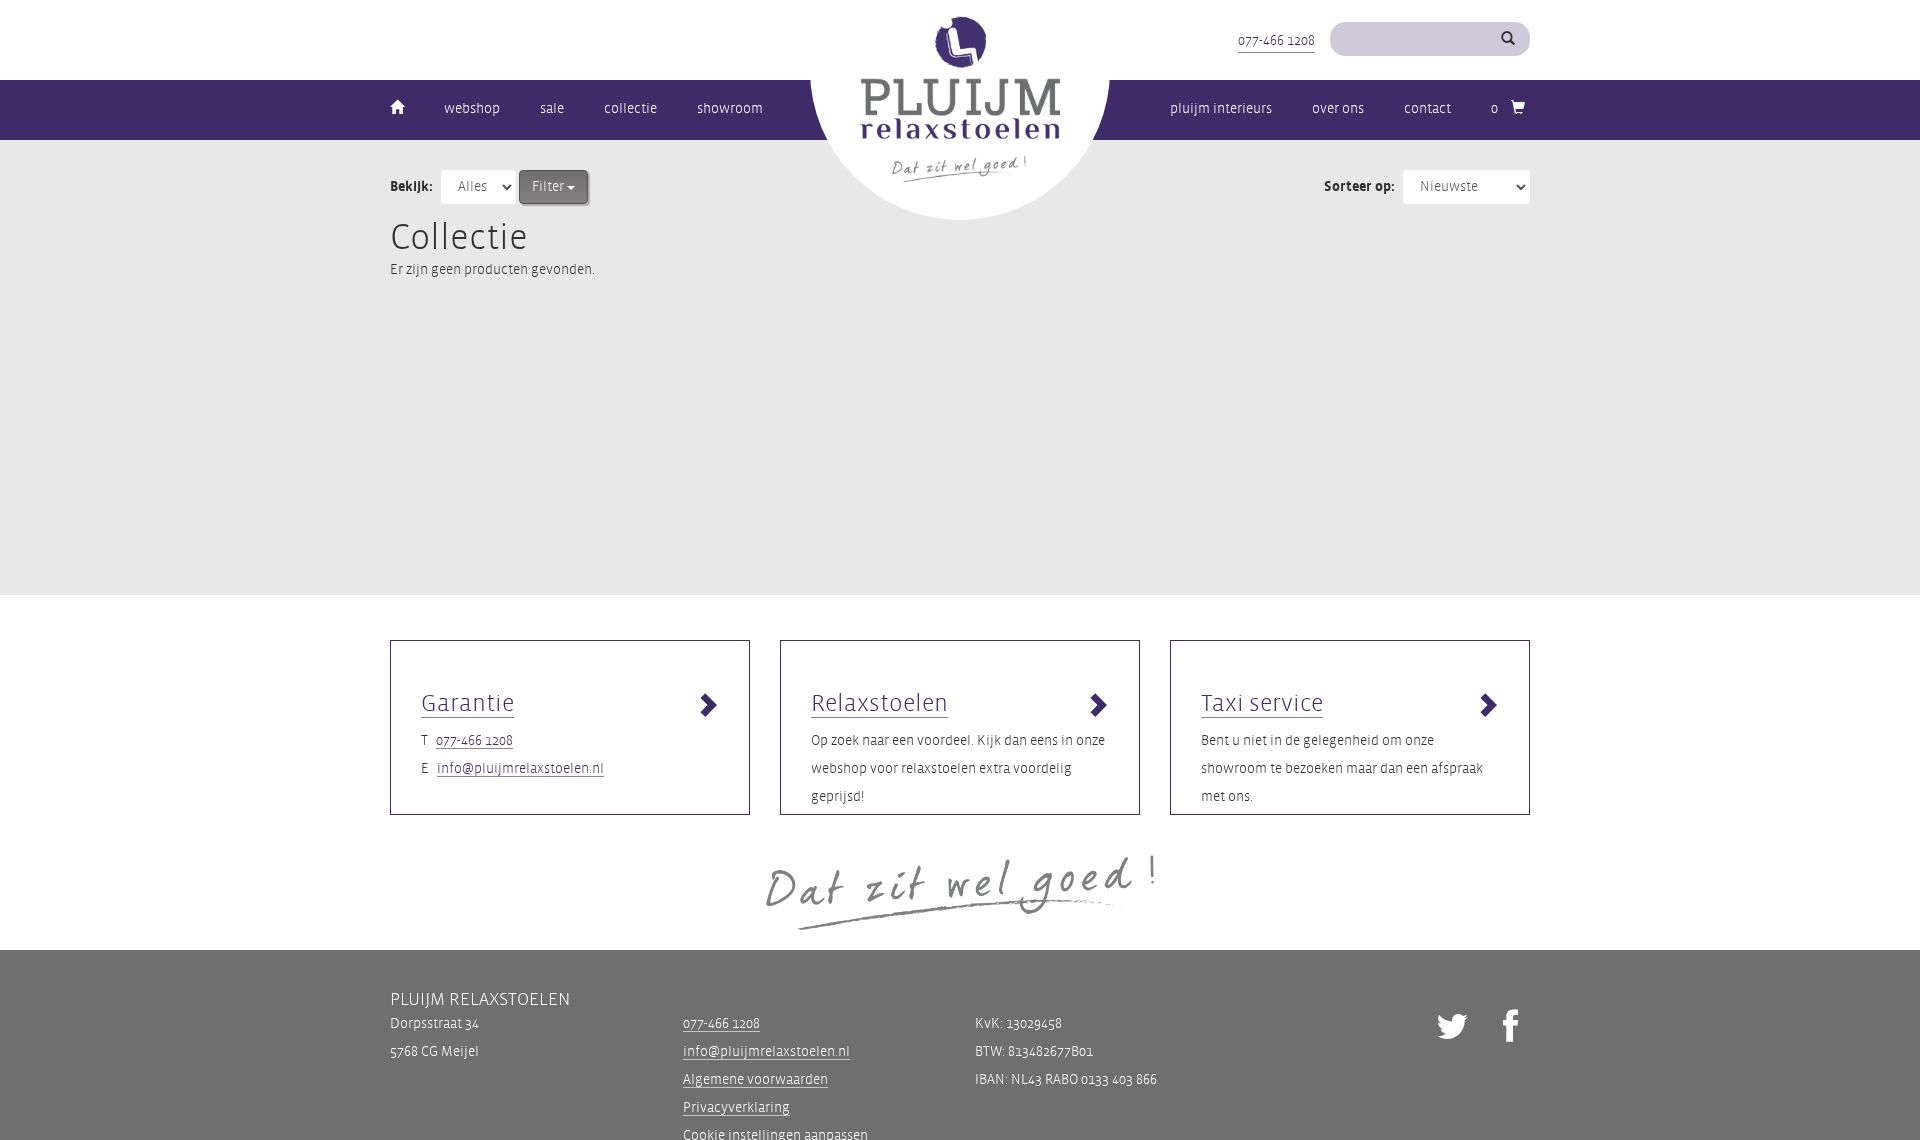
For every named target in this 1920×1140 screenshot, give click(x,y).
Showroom (730, 108)
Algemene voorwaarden (755, 1079)
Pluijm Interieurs (1221, 108)
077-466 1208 (1276, 40)
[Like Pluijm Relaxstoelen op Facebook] (1510, 1030)
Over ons (1338, 108)
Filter (549, 186)
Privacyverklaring (736, 1107)
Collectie (630, 108)
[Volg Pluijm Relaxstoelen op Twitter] (1452, 1030)
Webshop (472, 108)
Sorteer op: (1359, 186)
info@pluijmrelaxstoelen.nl (520, 768)
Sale (552, 108)
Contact (1427, 108)
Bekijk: (411, 186)
